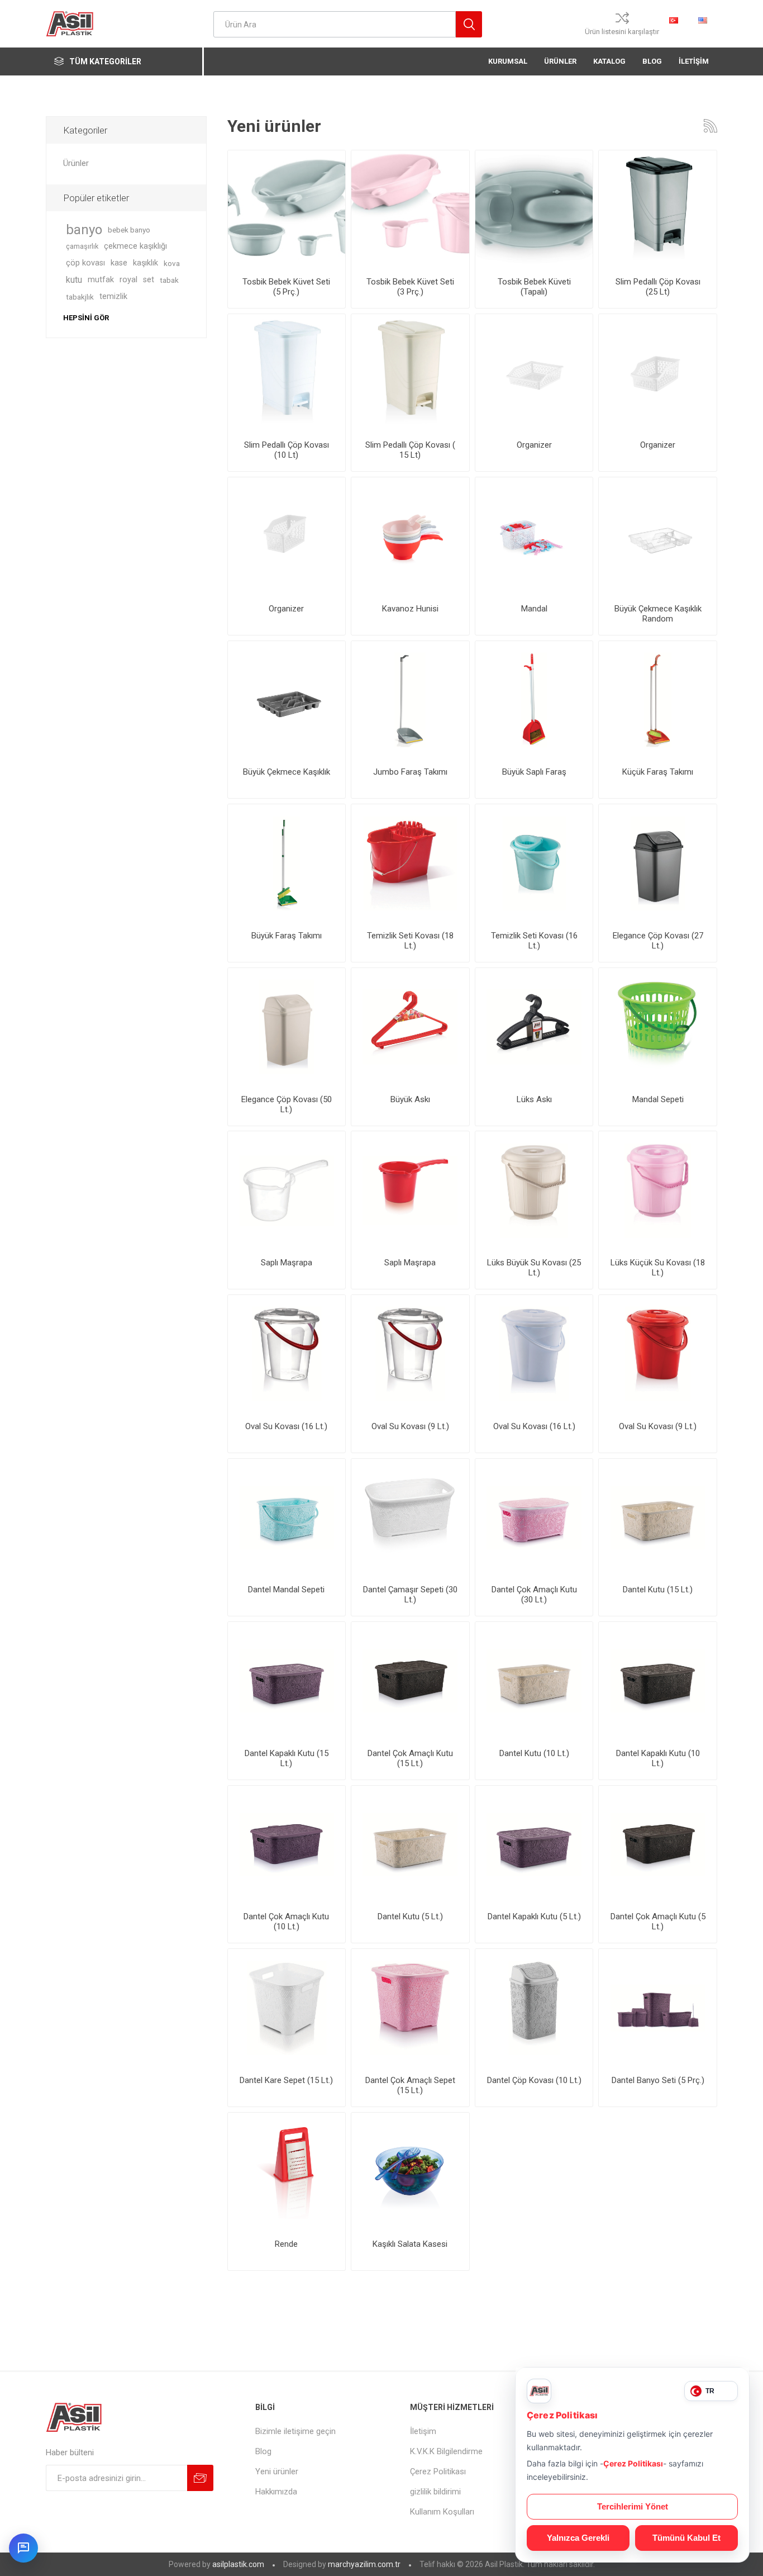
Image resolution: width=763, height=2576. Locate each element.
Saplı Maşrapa (287, 1263)
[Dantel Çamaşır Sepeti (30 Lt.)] (410, 1518)
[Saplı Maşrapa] (287, 1190)
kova (172, 263)
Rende (286, 2244)
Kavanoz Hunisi (410, 609)
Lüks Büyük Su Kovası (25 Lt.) (534, 1268)
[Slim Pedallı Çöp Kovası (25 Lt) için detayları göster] (658, 209)
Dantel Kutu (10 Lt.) (534, 1753)
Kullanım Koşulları (442, 2512)
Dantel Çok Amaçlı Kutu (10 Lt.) (286, 1922)
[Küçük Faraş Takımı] (658, 700)
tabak (169, 280)
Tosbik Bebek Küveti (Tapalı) (534, 287)
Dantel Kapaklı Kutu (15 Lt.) (287, 1758)
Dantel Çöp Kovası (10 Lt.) (534, 2080)
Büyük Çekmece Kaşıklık (287, 772)
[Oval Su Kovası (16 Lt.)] (534, 1354)
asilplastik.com (238, 2564)
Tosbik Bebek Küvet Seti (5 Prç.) (286, 287)
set (149, 280)
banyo (84, 230)
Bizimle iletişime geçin (295, 2431)
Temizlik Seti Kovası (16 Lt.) (534, 941)
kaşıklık (146, 263)
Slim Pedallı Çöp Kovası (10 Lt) (287, 450)
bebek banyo (129, 230)
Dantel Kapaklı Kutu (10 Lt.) (658, 1758)
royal (128, 280)
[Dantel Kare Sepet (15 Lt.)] (287, 2008)
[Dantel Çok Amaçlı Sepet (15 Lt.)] (410, 2008)
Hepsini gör (86, 318)
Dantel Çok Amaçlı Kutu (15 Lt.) (410, 1758)
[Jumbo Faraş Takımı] (410, 700)
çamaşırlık (82, 246)
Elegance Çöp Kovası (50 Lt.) (287, 1104)
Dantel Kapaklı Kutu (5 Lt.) (534, 1916)
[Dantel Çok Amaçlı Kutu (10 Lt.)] (287, 1845)
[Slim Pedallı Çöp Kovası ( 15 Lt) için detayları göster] (410, 373)
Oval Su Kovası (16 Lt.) (286, 1426)
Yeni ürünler (277, 2471)
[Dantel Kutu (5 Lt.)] (410, 1845)
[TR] (674, 20)
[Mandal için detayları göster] (534, 536)
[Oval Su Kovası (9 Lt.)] (287, 1354)
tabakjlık (80, 297)
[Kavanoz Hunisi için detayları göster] (410, 536)
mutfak (101, 280)
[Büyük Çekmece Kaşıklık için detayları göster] (287, 700)
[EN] (703, 20)
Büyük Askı (410, 1099)
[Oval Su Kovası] (658, 1354)
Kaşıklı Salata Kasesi (410, 2244)
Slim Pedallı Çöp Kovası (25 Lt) (658, 287)
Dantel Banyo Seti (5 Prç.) (658, 2080)
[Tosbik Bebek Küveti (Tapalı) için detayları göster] (534, 209)
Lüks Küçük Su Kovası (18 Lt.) (658, 1268)
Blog (263, 2451)
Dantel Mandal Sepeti (286, 1590)
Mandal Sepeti (658, 1099)
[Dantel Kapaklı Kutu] (658, 1681)
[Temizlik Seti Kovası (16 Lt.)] (534, 863)
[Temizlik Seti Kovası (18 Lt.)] (410, 863)
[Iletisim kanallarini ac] (23, 2548)
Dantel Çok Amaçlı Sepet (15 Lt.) (410, 2085)
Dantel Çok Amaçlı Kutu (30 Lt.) (534, 1595)
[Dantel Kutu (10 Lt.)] (534, 1681)
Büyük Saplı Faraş (534, 772)
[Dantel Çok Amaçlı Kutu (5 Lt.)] (658, 1845)
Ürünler (76, 163)
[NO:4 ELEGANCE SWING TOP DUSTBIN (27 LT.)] (658, 863)
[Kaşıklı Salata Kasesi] (410, 2172)
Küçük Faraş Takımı (658, 772)
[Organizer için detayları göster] (534, 373)
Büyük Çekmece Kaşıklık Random (658, 614)
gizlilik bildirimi (435, 2492)
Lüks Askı (534, 1099)
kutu (74, 280)
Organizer (534, 445)
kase (119, 263)
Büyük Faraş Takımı (287, 936)
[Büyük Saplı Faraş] (534, 700)
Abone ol (200, 2478)
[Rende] (287, 2172)
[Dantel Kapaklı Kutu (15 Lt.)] (287, 1681)
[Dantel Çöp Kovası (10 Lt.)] (534, 2008)
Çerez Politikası (438, 2471)
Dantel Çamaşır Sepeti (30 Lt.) (410, 1595)
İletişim (423, 2431)
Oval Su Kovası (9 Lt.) (410, 1426)
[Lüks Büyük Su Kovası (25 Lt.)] (534, 1190)
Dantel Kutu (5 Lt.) (410, 1916)
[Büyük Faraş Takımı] (287, 863)
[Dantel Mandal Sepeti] (287, 1518)
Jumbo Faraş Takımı (410, 772)
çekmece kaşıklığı (135, 246)
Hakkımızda (276, 2492)
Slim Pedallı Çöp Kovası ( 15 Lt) (410, 450)
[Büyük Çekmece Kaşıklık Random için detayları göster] (658, 536)
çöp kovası (85, 263)
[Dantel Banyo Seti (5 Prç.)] (658, 2008)
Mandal (534, 609)
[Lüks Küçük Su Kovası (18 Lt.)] (658, 1190)
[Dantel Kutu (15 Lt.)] (658, 1518)
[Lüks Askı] (534, 1027)
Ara (469, 24)
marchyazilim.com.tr (364, 2564)
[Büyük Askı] (410, 1027)
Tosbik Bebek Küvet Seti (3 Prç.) (410, 287)
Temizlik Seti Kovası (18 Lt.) (410, 941)
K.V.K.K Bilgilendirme (446, 2451)
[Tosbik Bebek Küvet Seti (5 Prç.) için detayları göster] (287, 209)
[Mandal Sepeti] (658, 1027)
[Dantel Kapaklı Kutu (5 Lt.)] (534, 1845)
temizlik (113, 296)
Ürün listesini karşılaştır (622, 32)
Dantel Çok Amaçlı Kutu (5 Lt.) (658, 1922)
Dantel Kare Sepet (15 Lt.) (286, 2080)
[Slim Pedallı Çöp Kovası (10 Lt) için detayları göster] (287, 373)
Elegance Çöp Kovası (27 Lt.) (658, 941)
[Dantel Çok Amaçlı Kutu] (534, 1518)
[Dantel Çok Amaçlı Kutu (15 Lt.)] (410, 1681)
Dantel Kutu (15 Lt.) (658, 1590)
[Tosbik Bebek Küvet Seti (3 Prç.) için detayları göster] (410, 209)
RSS (710, 126)
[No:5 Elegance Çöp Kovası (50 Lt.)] (287, 1027)
